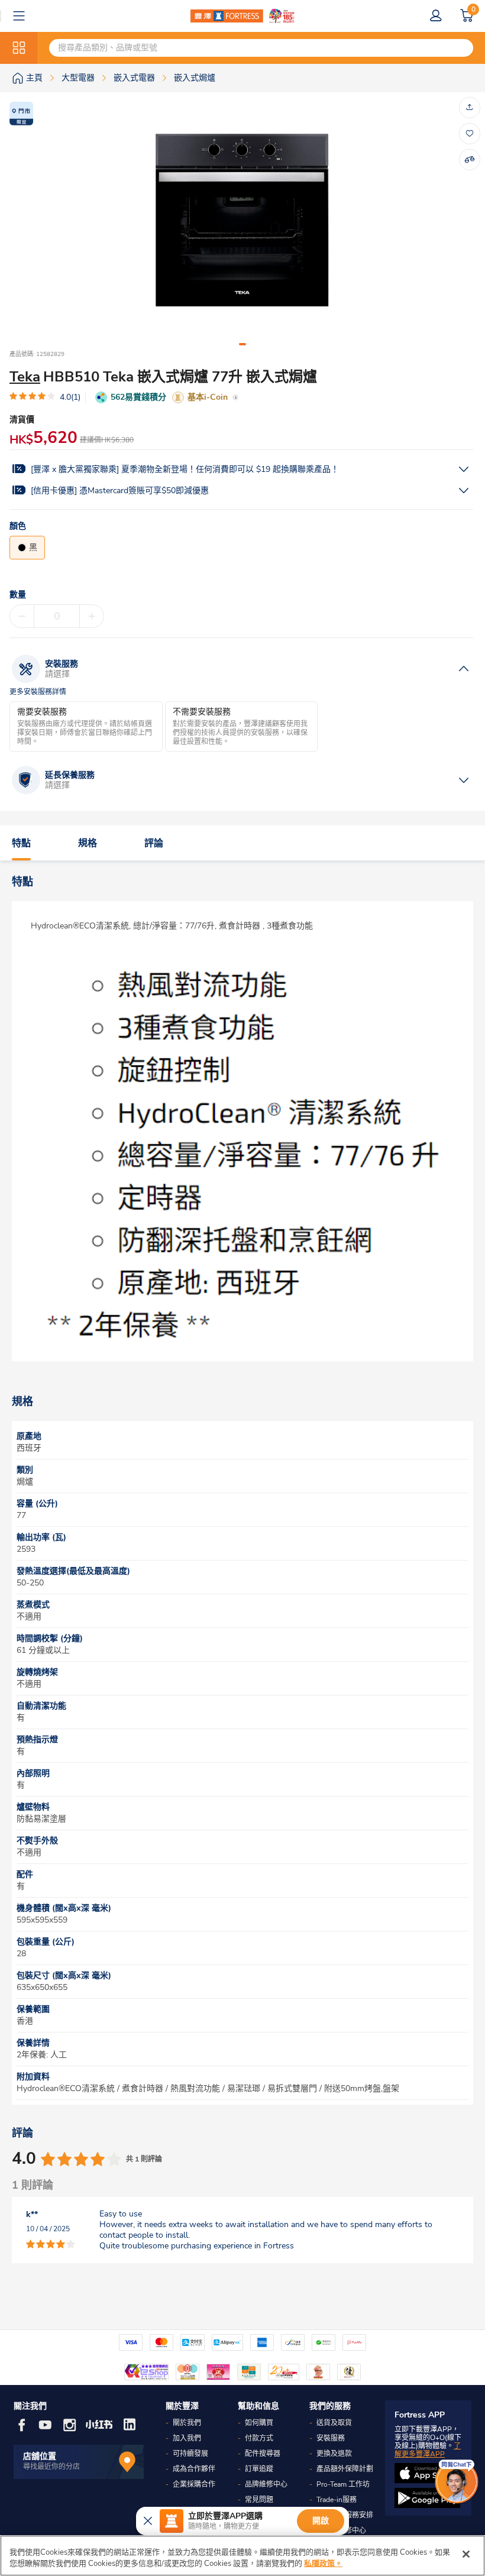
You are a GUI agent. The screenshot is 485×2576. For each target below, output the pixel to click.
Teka (25, 377)
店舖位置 (40, 2456)
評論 (154, 843)
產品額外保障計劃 (345, 2469)
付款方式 (259, 2438)
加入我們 (187, 2438)
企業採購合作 (194, 2484)
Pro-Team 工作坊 (343, 2484)
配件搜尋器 (263, 2454)
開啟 (321, 2521)
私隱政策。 (323, 2564)
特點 (21, 843)
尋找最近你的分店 (51, 2467)
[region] (242, 2556)
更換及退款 (334, 2454)
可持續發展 (190, 2454)
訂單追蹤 (259, 2469)
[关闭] (466, 2554)
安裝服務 (331, 2438)
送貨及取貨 (334, 2423)
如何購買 (259, 2423)
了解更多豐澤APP (428, 2450)
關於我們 (187, 2423)
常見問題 (259, 2500)
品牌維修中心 (266, 2484)
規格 (88, 843)
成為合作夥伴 (194, 2469)
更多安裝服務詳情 (38, 692)
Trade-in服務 (337, 2500)
